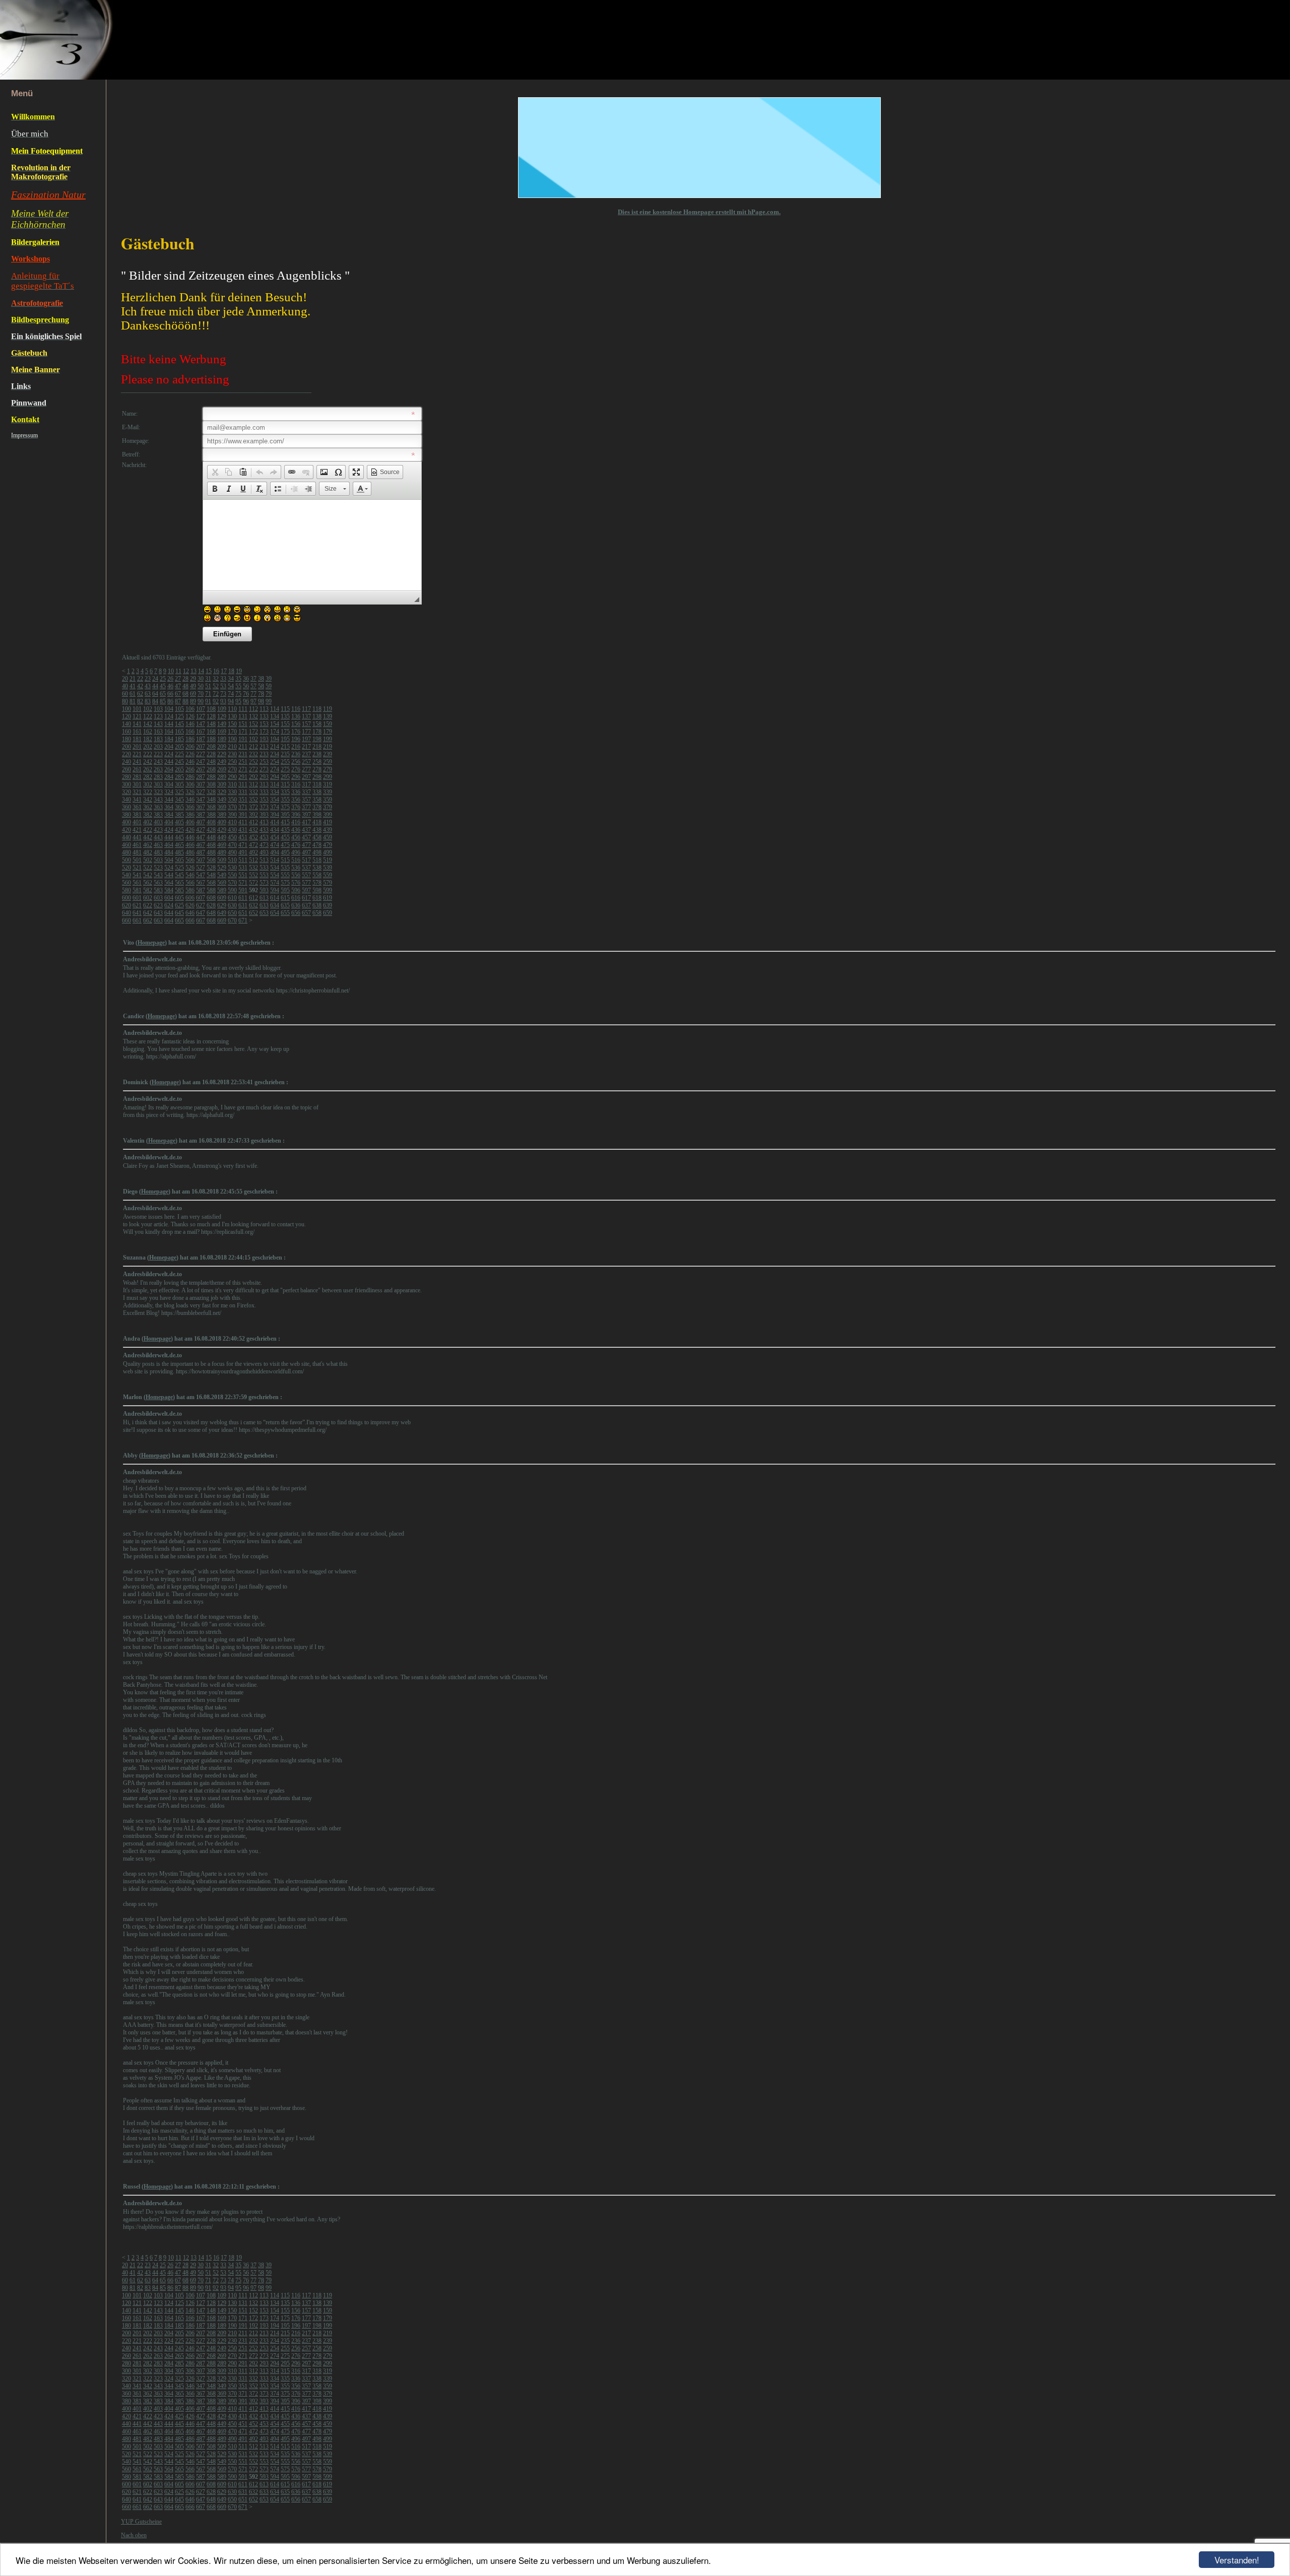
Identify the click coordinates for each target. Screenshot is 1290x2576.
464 (169, 845)
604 (169, 898)
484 (169, 852)
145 (179, 724)
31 (208, 679)
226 (190, 754)
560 (126, 883)
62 (140, 694)
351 (243, 800)
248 (211, 762)
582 (148, 890)
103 (158, 709)
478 (317, 845)
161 (137, 732)
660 (126, 920)
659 (328, 913)
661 (137, 920)
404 (169, 822)
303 (158, 784)
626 (190, 905)
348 (211, 800)
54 (231, 686)
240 (126, 762)
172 (253, 732)
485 (179, 852)
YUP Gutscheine (141, 2522)
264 (169, 769)
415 (285, 822)
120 (126, 716)
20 (125, 679)
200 (126, 747)
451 (243, 837)
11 (178, 671)
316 (296, 784)
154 (275, 724)
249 (222, 762)
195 (285, 739)
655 (285, 913)
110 (232, 709)
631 (243, 905)
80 (125, 701)
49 (193, 686)
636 (296, 905)
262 (148, 769)
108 (211, 709)
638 (317, 905)
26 (170, 679)
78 (261, 694)
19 (239, 671)
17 (224, 671)
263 (158, 769)
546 (190, 875)
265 (179, 769)
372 (253, 807)
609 (222, 898)
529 (222, 868)
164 (169, 732)
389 (222, 815)
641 (137, 913)
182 (148, 739)
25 (163, 679)
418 (317, 822)
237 (306, 754)
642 (148, 913)
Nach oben (134, 2535)
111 (243, 709)
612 (253, 898)
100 (126, 709)
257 (306, 762)
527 (201, 868)
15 (209, 671)
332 (253, 792)
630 (232, 905)
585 (179, 890)
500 (126, 860)
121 (137, 716)
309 (222, 784)
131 (243, 716)
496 (296, 852)
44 (155, 686)
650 (232, 913)
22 (140, 679)
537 (306, 868)
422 (148, 830)
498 (317, 852)
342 (148, 800)
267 (201, 769)
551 (243, 875)
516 (296, 860)
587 (201, 890)
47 (178, 686)
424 (169, 830)
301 (137, 784)
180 (126, 739)
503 (158, 860)
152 (253, 724)
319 (328, 784)
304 (169, 784)
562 (148, 883)
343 (158, 800)
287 (201, 777)
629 (222, 905)
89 (193, 701)
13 (193, 671)
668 (211, 920)
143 (158, 724)
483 (158, 852)
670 (232, 920)
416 (296, 822)
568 (211, 883)
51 (208, 686)
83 (148, 701)
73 (223, 694)
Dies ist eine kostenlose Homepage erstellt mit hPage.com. (699, 212)
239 (328, 754)
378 (317, 807)
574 (275, 883)
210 (232, 747)
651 (243, 913)
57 (253, 686)
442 (148, 837)
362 (148, 807)
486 (190, 852)
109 (222, 709)
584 (169, 890)
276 (296, 769)
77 (253, 694)
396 (296, 815)
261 (137, 769)
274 (275, 769)
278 (317, 769)
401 (137, 822)
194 (275, 739)
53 (223, 686)
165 (179, 732)
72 (216, 694)
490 (232, 852)
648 (211, 913)
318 (317, 784)
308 (211, 784)
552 (253, 875)
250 (232, 762)
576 (296, 883)
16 (216, 671)
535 (285, 868)
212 (253, 747)
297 (306, 777)
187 (201, 739)
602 (148, 898)
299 (328, 777)
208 (211, 747)
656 (296, 913)
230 (232, 754)
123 (158, 716)
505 (179, 860)
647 (201, 913)
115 (285, 709)
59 (269, 686)
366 (190, 807)
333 (264, 792)
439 (328, 830)
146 (190, 724)
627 (201, 905)
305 (179, 784)
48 (185, 686)
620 (126, 905)
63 (148, 694)
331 (243, 792)
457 (306, 837)
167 (201, 732)
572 (253, 883)
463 (158, 845)
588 (211, 890)
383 (158, 815)
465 (179, 845)
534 (275, 868)
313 (264, 784)
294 (275, 777)
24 (155, 679)
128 (211, 716)
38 (261, 679)
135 (285, 716)
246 (190, 762)
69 (193, 694)
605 (179, 898)
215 (285, 747)
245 (179, 762)
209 (222, 747)
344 (169, 800)
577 (306, 883)
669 (222, 920)
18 (231, 671)
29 (193, 679)
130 (232, 716)
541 (137, 875)
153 (264, 724)
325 (179, 792)
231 (243, 754)
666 (190, 920)
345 (179, 800)
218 (317, 747)
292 (253, 777)
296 (296, 777)
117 (306, 709)
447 (201, 837)
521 (137, 868)
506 (190, 860)
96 (246, 701)
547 (201, 875)
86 (170, 701)
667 (201, 920)
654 (275, 913)
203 (158, 747)
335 (285, 792)
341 (137, 800)
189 (222, 739)
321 (137, 792)
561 (137, 883)
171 (243, 732)
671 (243, 920)
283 (158, 777)
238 (317, 754)
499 (328, 852)
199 (328, 739)
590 (232, 890)
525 (179, 868)
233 (264, 754)
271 (243, 769)
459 (328, 837)
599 (328, 890)
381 (137, 815)
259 (328, 762)
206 (190, 747)
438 (317, 830)
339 (328, 792)
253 (264, 762)
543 (158, 875)
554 (275, 875)
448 (211, 837)
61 (133, 694)
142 (148, 724)
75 (238, 694)
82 (140, 701)
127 (201, 716)
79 (269, 694)
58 (261, 686)
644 (169, 913)
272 (253, 769)
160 (126, 732)
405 (179, 822)
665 (179, 920)
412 (253, 822)
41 (133, 686)
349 (222, 800)
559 (328, 875)
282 (148, 777)
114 (275, 709)
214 (275, 747)
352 (253, 800)
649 (222, 913)
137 (306, 716)
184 (169, 739)
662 (148, 920)
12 (186, 671)
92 (216, 701)
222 (148, 754)
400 (126, 822)
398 (317, 815)
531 (243, 868)
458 (317, 837)
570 (232, 883)
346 (190, 800)
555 (285, 875)
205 (179, 747)
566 (190, 883)
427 (201, 830)
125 (179, 716)
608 (211, 898)
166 (190, 732)
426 (190, 830)
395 (285, 815)
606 (190, 898)
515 (285, 860)
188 (211, 739)
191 (243, 739)
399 (328, 815)
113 (264, 709)
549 (222, 875)
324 (169, 792)
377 (306, 807)
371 (243, 807)
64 (155, 694)
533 (264, 868)
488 (211, 852)
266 (190, 769)
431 (243, 830)
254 (275, 762)
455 (285, 837)
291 (243, 777)
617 (306, 898)
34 (231, 679)
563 (158, 883)
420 (126, 830)
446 (190, 837)
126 (190, 716)
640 (126, 913)
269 (222, 769)
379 (328, 807)
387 (201, 815)
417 (306, 822)
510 (232, 860)
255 (285, 762)
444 (169, 837)
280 (126, 777)
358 (317, 800)
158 (317, 724)
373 (264, 807)
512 (253, 860)
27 (178, 679)
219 (328, 747)
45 (163, 686)
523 (158, 868)
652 (253, 913)
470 (232, 845)
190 (232, 739)
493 (264, 852)
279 (328, 769)
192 (253, 739)
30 (201, 679)
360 (126, 807)
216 (296, 747)
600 (126, 898)
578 (317, 883)
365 (179, 807)
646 (190, 913)
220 (126, 754)
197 (306, 739)
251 (243, 762)
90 (201, 701)
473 (264, 845)
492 (253, 852)
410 (232, 822)
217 (306, 747)
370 (232, 807)
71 (208, 694)
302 (148, 784)
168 (211, 732)
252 (253, 762)
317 (306, 784)
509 (222, 860)
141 (137, 724)
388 (211, 815)
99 (269, 701)
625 (179, 905)
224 (169, 754)
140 (126, 724)
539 (328, 868)
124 (169, 716)
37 (253, 679)
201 (137, 747)
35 (238, 679)
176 (296, 732)
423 (158, 830)
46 (170, 686)
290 (232, 777)
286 (190, 777)
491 (243, 852)
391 (243, 815)
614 (275, 898)
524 (169, 868)
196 (296, 739)
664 (169, 920)
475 (285, 845)
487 (201, 852)
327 (201, 792)
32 (216, 679)
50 (201, 686)
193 (264, 739)
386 (190, 815)
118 (317, 709)
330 (232, 792)
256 (296, 762)
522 (148, 868)
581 (137, 890)
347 (201, 800)
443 (158, 837)
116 (296, 709)
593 (264, 890)
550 (232, 875)
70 (201, 694)
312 (253, 784)
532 (253, 868)
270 (232, 769)
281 (137, 777)
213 (264, 747)
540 (126, 875)
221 (137, 754)
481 (137, 852)
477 (306, 845)
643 (158, 913)
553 (264, 875)
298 (317, 777)
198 (317, 739)
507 (201, 860)
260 (126, 769)
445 (179, 837)
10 (171, 671)
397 (306, 815)
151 (243, 724)
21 (133, 679)
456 (296, 837)
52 (216, 686)
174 (275, 732)
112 (253, 709)
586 (190, 890)
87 (178, 701)
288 (211, 777)
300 (126, 784)
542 (148, 875)
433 (264, 830)
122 (148, 716)
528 (211, 868)
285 (179, 777)
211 (243, 747)
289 (222, 777)
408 (211, 822)
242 (148, 762)
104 (169, 709)
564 (169, 883)
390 (232, 815)
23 (148, 679)
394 (275, 815)
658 (317, 913)
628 (211, 905)
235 (285, 754)
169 (222, 732)
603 (158, 898)
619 (328, 898)
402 (148, 822)
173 (264, 732)
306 (190, 784)
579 (328, 883)
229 (222, 754)
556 (296, 875)
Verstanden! (1237, 2560)
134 (275, 716)
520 (126, 868)
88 (185, 701)
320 (126, 792)
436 (296, 830)
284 (169, 777)
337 (306, 792)
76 (246, 694)
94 (231, 701)
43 (148, 686)
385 (179, 815)
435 (285, 830)
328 (211, 792)
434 (275, 830)
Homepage (151, 943)
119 (328, 709)
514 (275, 860)
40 (125, 686)
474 (275, 845)
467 (201, 845)
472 (253, 845)
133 (264, 716)
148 (211, 724)
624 (169, 905)
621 (137, 905)
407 (201, 822)
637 (306, 905)
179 (328, 732)
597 (306, 890)
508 (211, 860)
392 (253, 815)
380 (126, 815)
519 (328, 860)
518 (317, 860)
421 (137, 830)
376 (296, 807)
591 (243, 890)
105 (179, 709)
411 (243, 822)
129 (222, 716)
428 (211, 830)
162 (148, 732)
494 (275, 852)
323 (158, 792)
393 (264, 815)
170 (232, 732)
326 (190, 792)
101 (137, 709)
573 (264, 883)
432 (253, 830)
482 (148, 852)
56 (246, 686)
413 (264, 822)
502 (148, 860)
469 (222, 845)
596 (296, 890)
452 (253, 837)
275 (285, 769)
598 (317, 890)
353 (264, 800)
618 (317, 898)
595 (285, 890)
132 (253, 716)
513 (264, 860)
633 (264, 905)
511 (243, 860)
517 (306, 860)
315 (285, 784)
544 (169, 875)
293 (264, 777)
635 (285, 905)
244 (169, 762)
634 (275, 905)
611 (243, 898)
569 (222, 883)
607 (201, 898)
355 (285, 800)
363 (158, 807)
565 (179, 883)
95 (238, 701)
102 (148, 709)
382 (148, 815)
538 (317, 868)
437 (306, 830)
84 (155, 701)
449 (222, 837)
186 (190, 739)
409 (222, 822)
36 (246, 679)
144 (169, 724)
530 (232, 868)
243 (158, 762)
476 (296, 845)
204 (169, 747)
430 (232, 830)
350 (232, 800)
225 (179, 754)
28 (185, 679)
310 (232, 784)
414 (275, 822)
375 (285, 807)
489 (222, 852)
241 (137, 762)
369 (222, 807)
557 (306, 875)
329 (222, 792)
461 (137, 845)
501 (137, 860)
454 (275, 837)
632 (253, 905)
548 (211, 875)
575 (285, 883)
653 (264, 913)
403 (158, 822)
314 (275, 784)
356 (296, 800)
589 (222, 890)
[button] (215, 472)
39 (269, 679)
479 (328, 845)
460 (126, 845)
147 (201, 724)
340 (126, 800)
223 (158, 754)
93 (223, 701)
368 (211, 807)
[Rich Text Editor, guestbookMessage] (312, 545)
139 (328, 716)
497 (306, 852)
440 (126, 837)
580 (126, 890)
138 (317, 716)
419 (328, 822)
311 (243, 784)
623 (158, 905)
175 (285, 732)
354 (275, 800)
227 (201, 754)
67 (178, 694)
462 (148, 845)
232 (253, 754)
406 (190, 822)
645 (179, 913)
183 (158, 739)
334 (275, 792)
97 (253, 701)
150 (232, 724)
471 (243, 845)
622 (148, 905)
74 (231, 694)
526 (190, 868)
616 (296, 898)
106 (190, 709)
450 (232, 837)
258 (317, 762)
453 (264, 837)
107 (201, 709)
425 (179, 830)
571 (243, 883)
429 (222, 830)
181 (137, 739)
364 (169, 807)
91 (208, 701)
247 (201, 762)
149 (222, 724)
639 (328, 905)
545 (179, 875)
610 (232, 898)
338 (317, 792)
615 (285, 898)
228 (211, 754)
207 (201, 747)
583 (158, 890)
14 (201, 671)
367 (201, 807)
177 (306, 732)
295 (285, 777)
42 (140, 686)
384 (169, 815)
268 (211, 769)
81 (133, 701)
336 (296, 792)
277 (306, 769)
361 (137, 807)
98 (261, 701)
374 (275, 807)
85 (163, 701)
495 (285, 852)
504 (169, 860)
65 (163, 694)
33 (223, 679)
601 (137, 898)
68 (185, 694)
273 (264, 769)
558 (317, 875)
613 (264, 898)
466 (190, 845)
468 (211, 845)
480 (126, 852)
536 (296, 868)
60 (125, 694)
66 (170, 694)
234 (275, 754)
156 (296, 724)
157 (306, 724)
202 (148, 747)
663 (158, 920)
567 (201, 883)
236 (296, 754)
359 (328, 800)
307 (201, 784)
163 (158, 732)
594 (275, 890)
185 (179, 739)
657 (306, 913)
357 (306, 800)
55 (238, 686)
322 (148, 792)
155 (285, 724)
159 (328, 724)
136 (296, 716)
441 (137, 837)
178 (317, 732)
